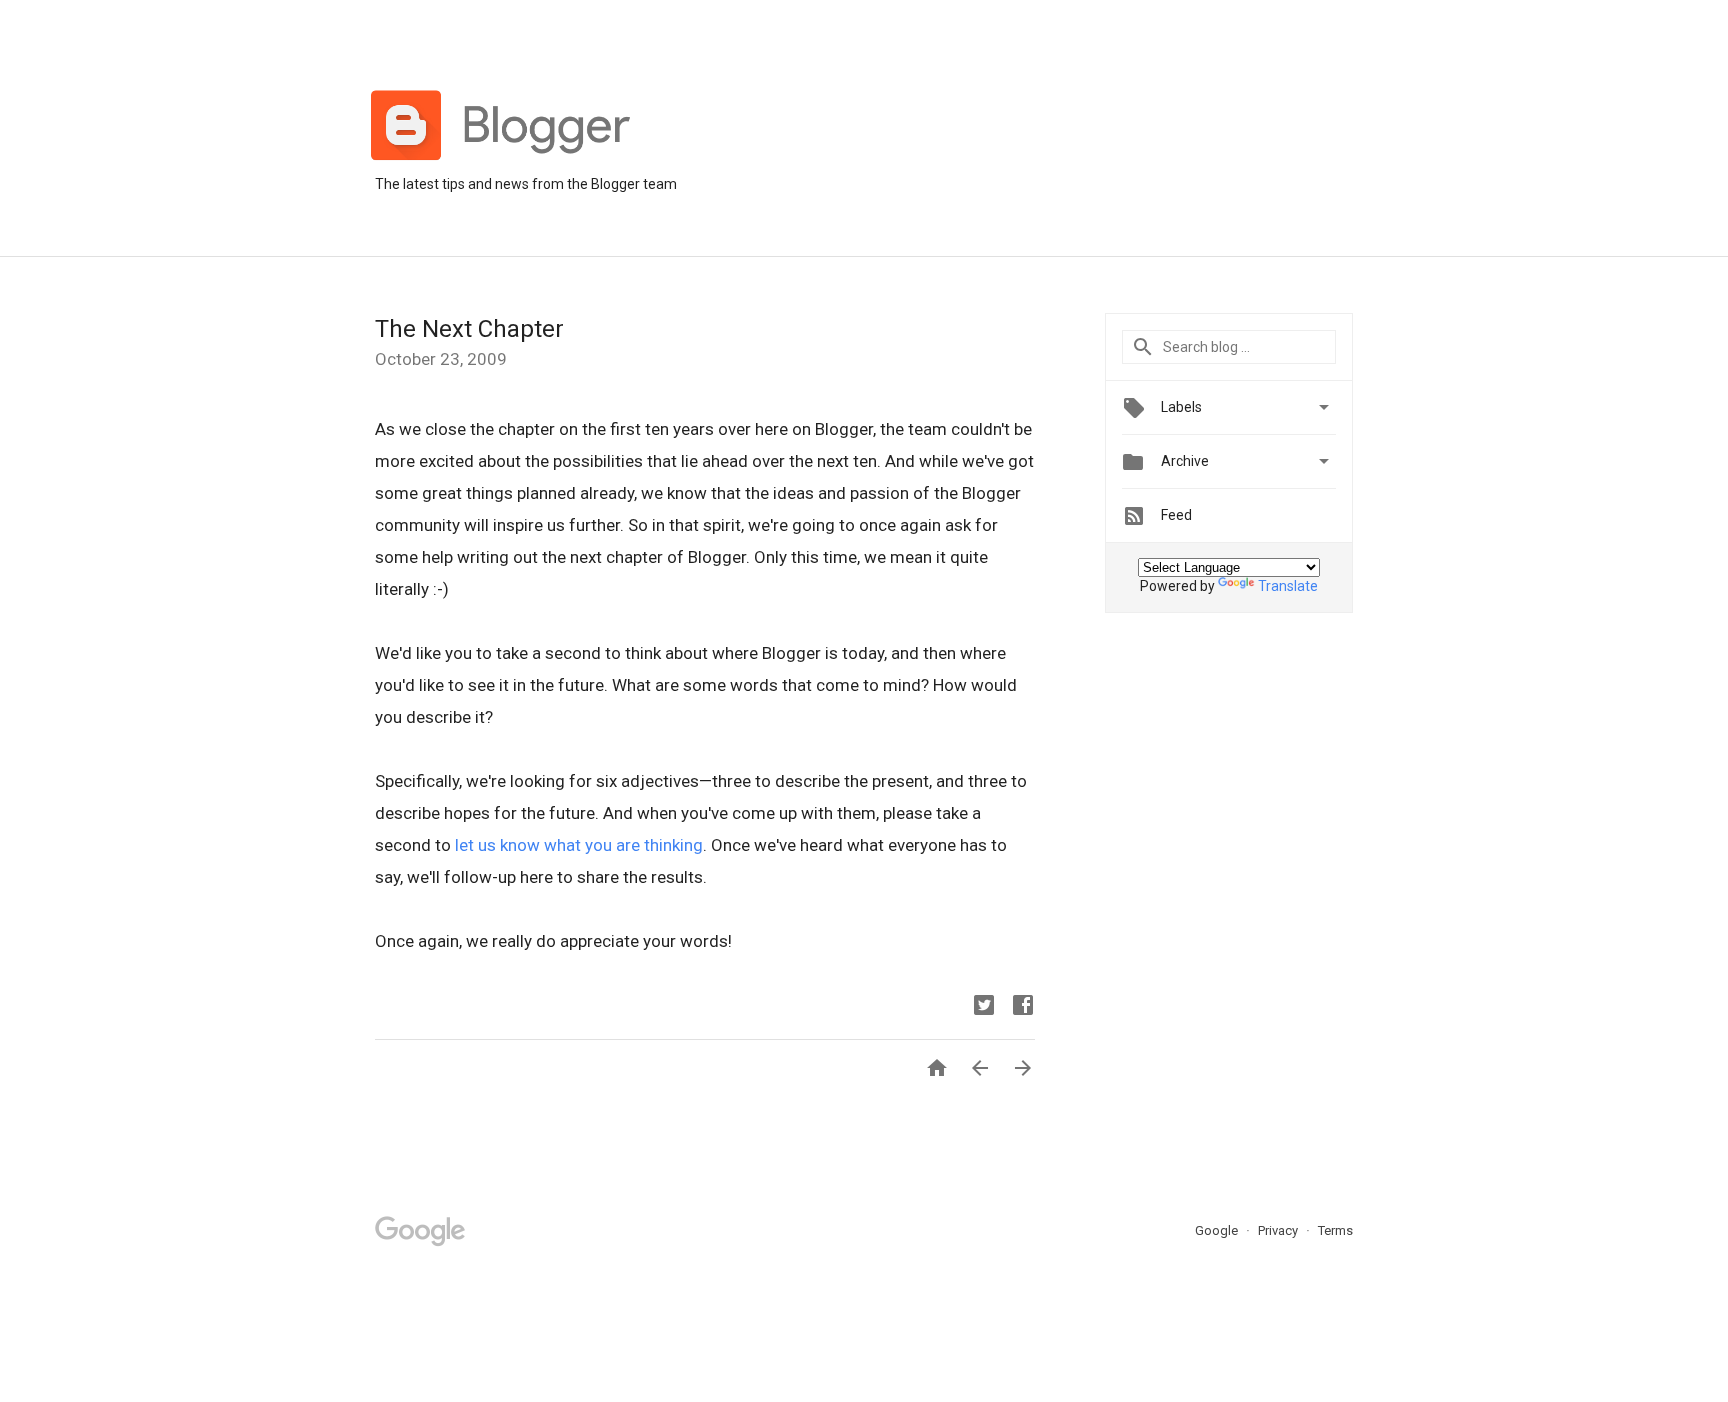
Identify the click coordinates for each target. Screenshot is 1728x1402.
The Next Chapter (469, 329)
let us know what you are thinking (579, 845)
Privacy (1279, 1230)
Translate (1288, 586)
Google (1218, 1230)
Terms (1335, 1230)
